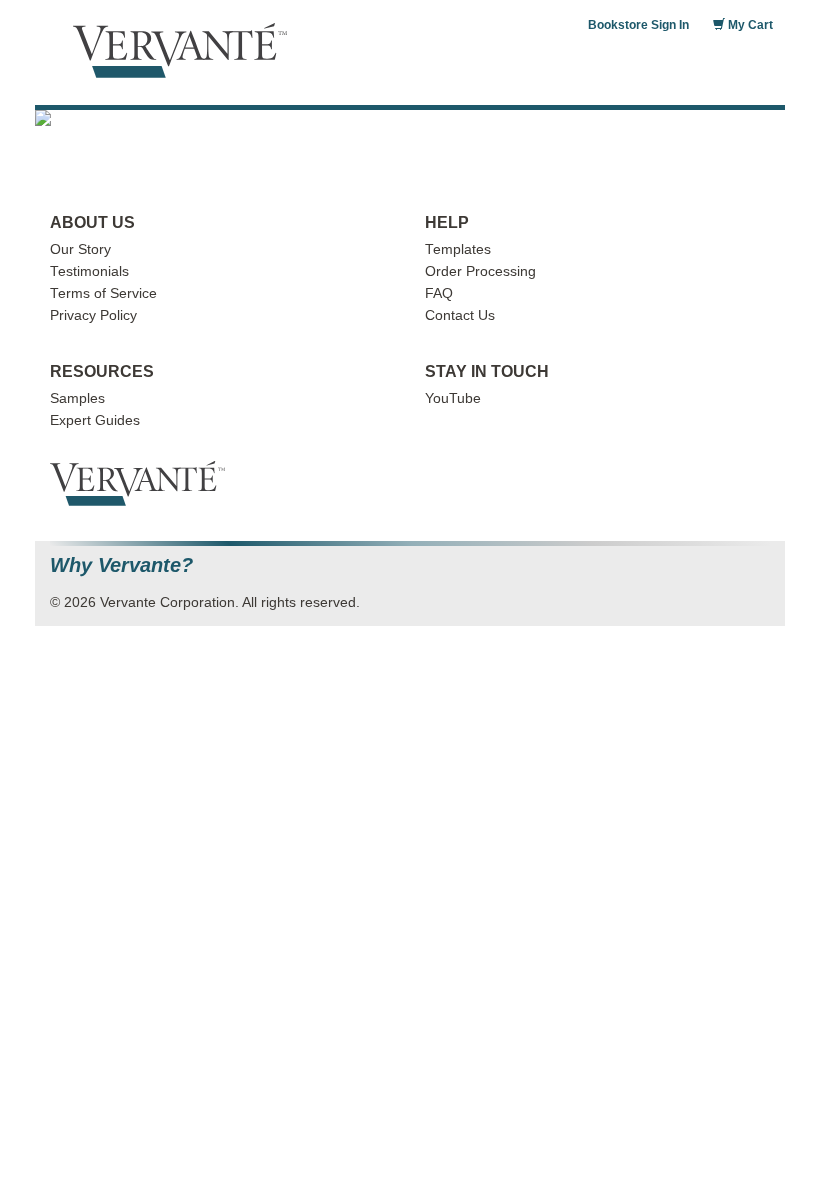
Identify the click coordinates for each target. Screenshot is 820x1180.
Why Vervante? (121, 565)
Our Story (80, 249)
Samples (77, 398)
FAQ (439, 293)
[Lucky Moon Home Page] (410, 118)
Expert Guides (95, 420)
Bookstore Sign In (638, 25)
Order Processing (480, 271)
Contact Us (460, 315)
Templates (458, 249)
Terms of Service (103, 293)
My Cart (749, 25)
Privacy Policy (93, 315)
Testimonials (89, 271)
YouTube (453, 398)
